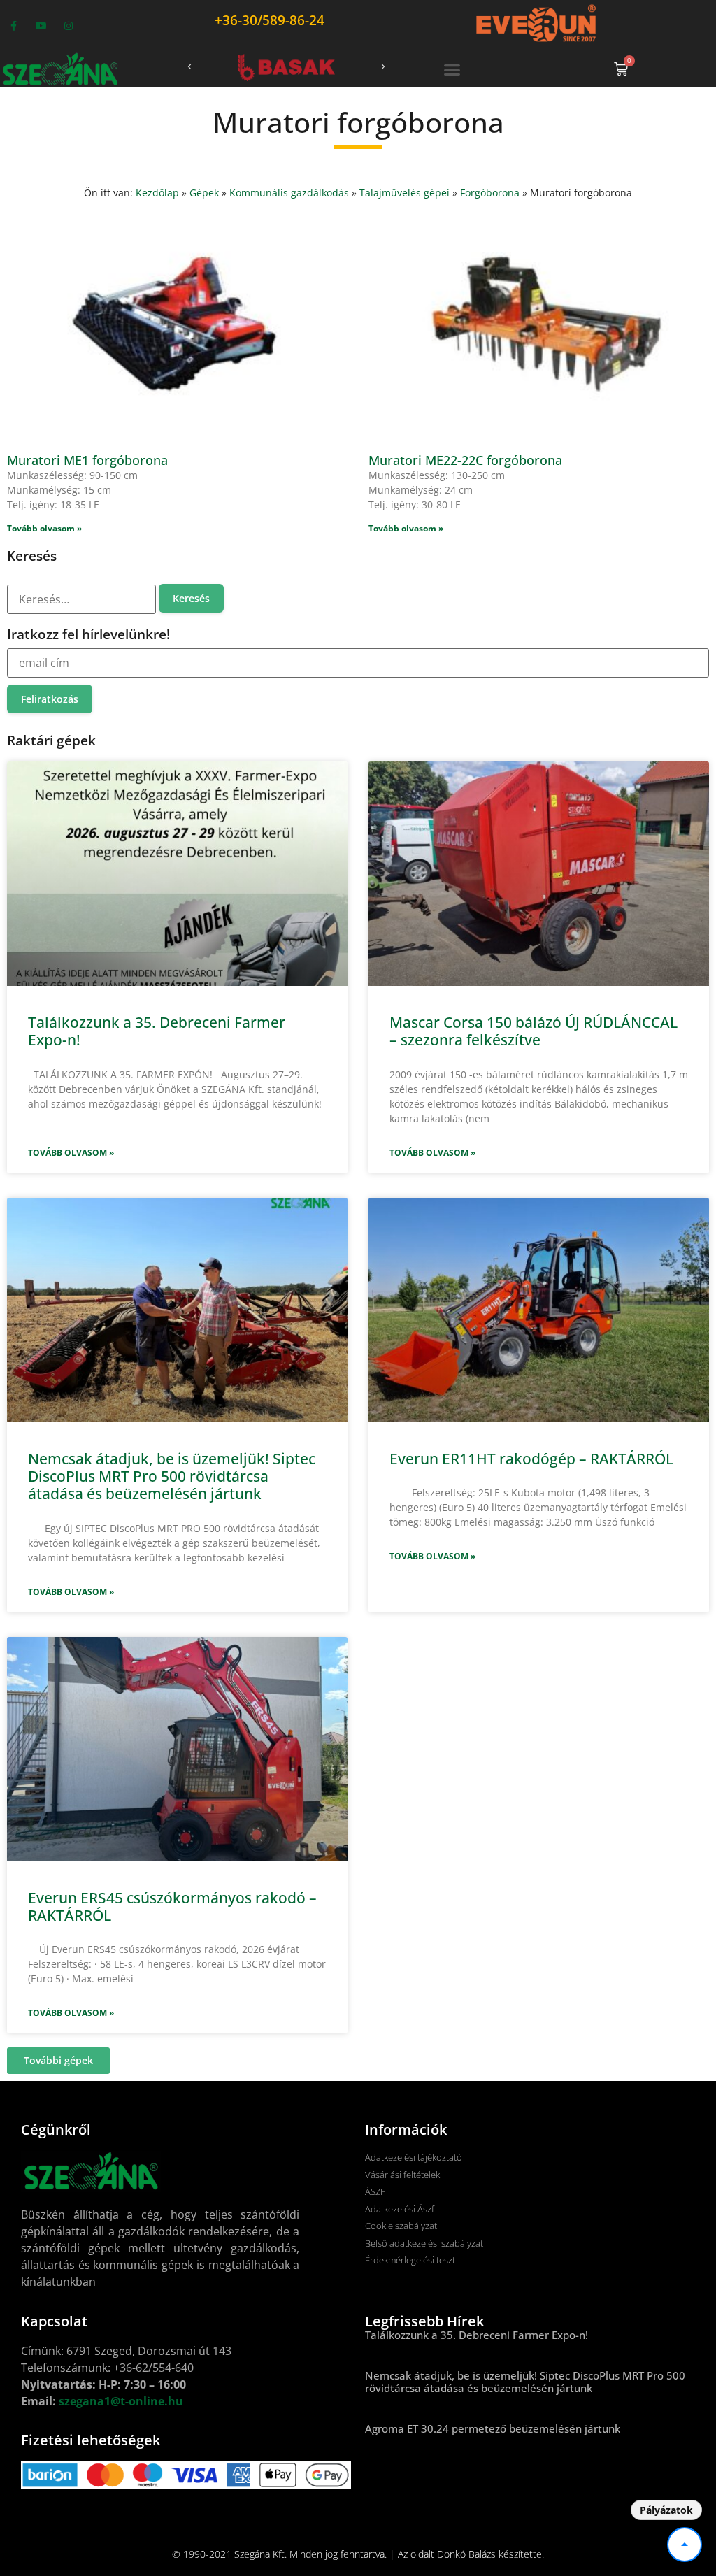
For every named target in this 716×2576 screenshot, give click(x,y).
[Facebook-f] (14, 26)
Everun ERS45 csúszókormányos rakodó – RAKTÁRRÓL (172, 1906)
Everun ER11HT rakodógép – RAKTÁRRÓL (531, 1459)
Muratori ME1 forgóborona (87, 460)
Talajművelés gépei (404, 193)
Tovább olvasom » (71, 1153)
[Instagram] (68, 26)
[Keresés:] (81, 599)
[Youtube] (41, 26)
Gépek (204, 193)
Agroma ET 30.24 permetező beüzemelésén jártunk (493, 2428)
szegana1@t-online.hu (121, 2401)
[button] (189, 67)
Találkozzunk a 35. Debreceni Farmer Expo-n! (157, 1031)
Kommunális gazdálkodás (289, 193)
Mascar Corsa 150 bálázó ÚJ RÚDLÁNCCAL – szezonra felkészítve (534, 1031)
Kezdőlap (157, 193)
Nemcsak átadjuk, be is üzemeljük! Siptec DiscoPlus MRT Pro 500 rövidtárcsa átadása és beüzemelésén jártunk (172, 1476)
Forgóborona (490, 193)
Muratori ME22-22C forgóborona (465, 460)
